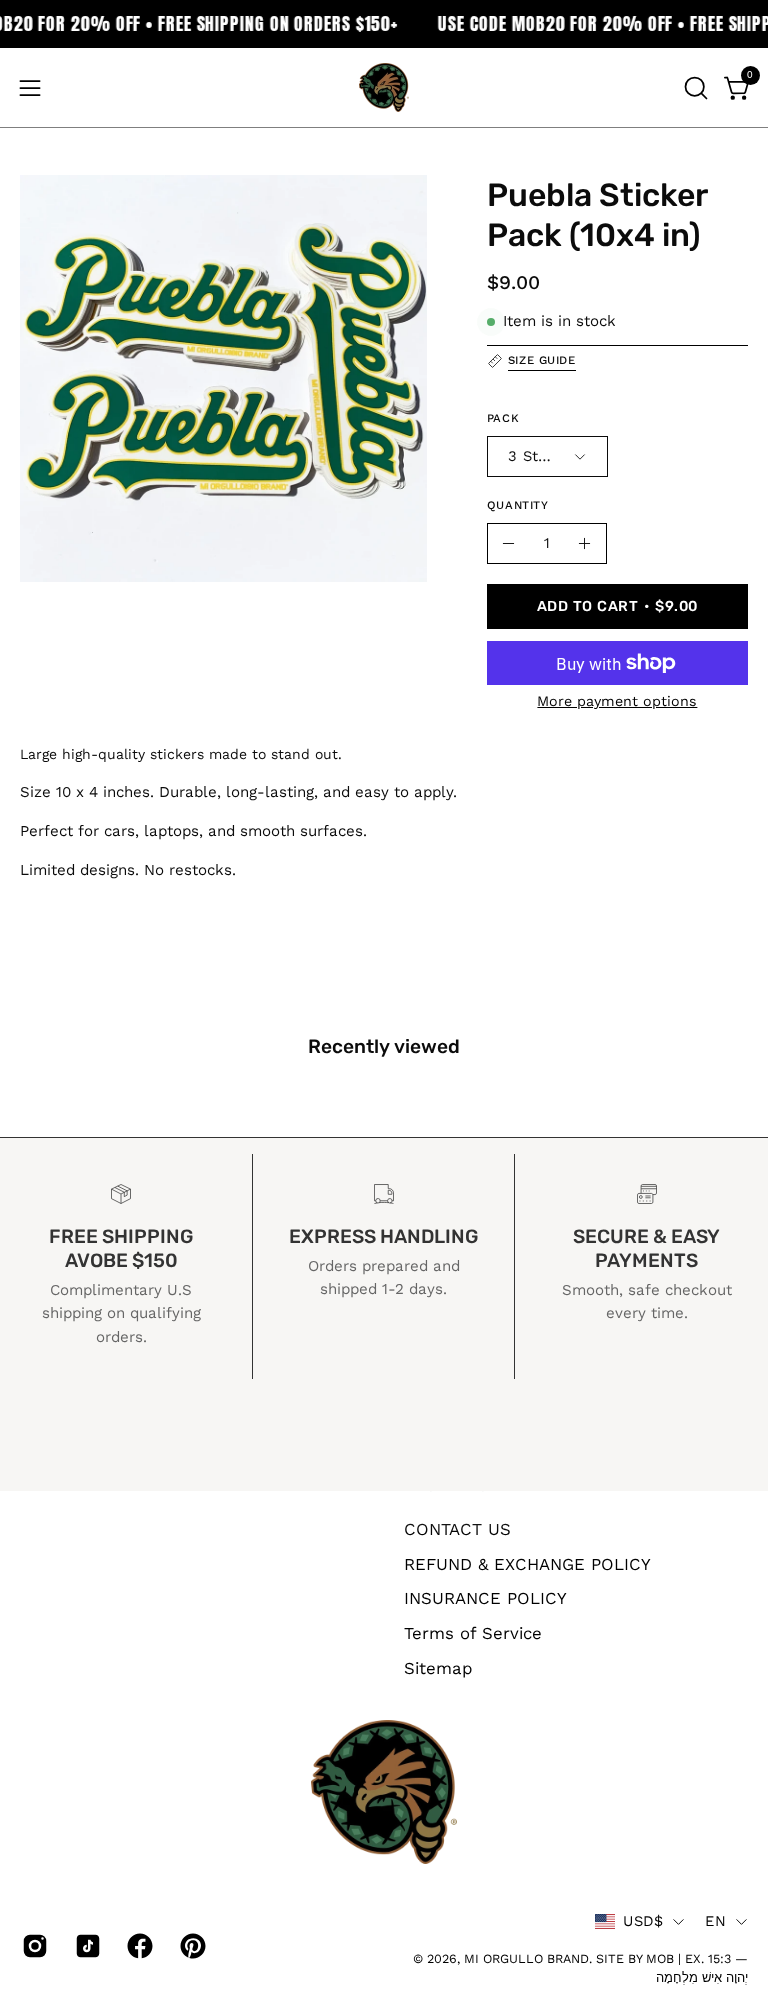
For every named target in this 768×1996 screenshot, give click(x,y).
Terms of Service (473, 1632)
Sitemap (438, 1667)
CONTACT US (457, 1529)
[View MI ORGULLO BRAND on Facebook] (138, 1946)
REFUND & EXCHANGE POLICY (527, 1563)
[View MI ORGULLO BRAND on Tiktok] (86, 1946)
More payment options (617, 701)
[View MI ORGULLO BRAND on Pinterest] (191, 1946)
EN (715, 1921)
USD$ (643, 1921)
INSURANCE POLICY (485, 1598)
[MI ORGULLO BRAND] (384, 87)
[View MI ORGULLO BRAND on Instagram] (33, 1946)
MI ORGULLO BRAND (526, 1958)
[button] (694, 88)
